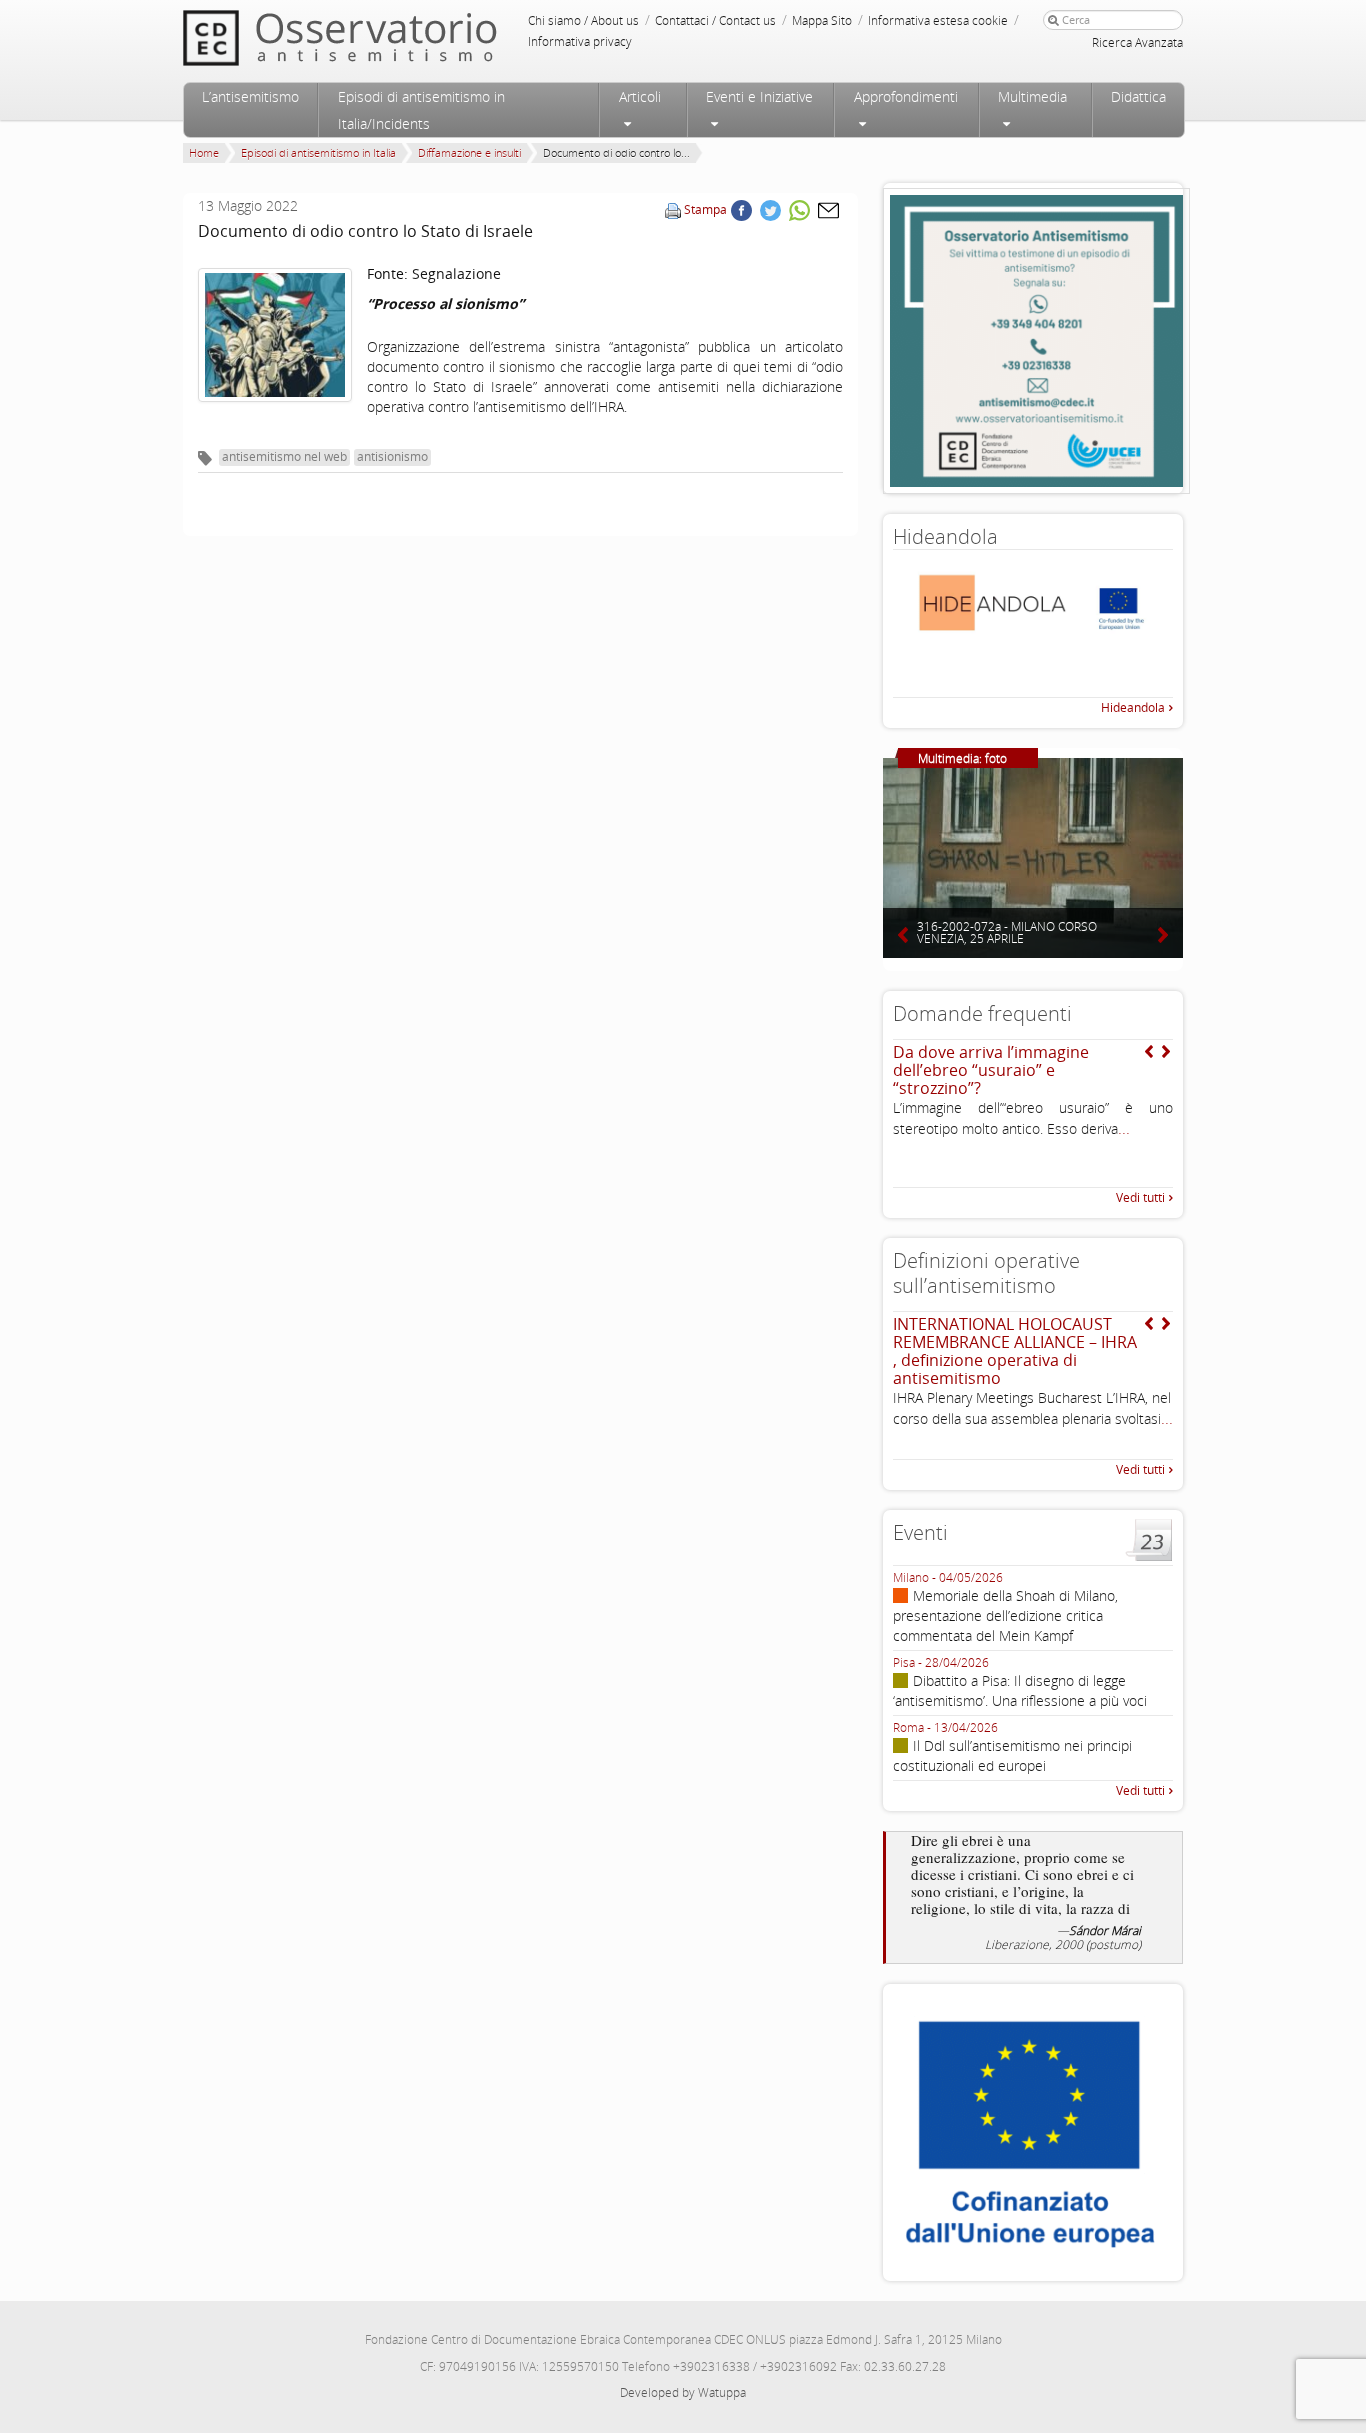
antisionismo (392, 456)
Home (204, 152)
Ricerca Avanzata (1137, 42)
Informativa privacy (580, 41)
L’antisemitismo (250, 96)
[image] (275, 335)
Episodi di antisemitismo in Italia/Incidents (421, 110)
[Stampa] (673, 209)
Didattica (1138, 96)
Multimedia (1032, 96)
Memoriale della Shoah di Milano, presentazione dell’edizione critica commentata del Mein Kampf (1005, 1615)
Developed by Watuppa (683, 2392)
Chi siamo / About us (583, 20)
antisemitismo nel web (284, 456)
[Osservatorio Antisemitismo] (381, 37)
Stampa (705, 209)
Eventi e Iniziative (759, 96)
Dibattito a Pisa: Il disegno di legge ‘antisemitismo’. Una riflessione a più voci (1020, 1690)
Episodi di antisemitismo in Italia (318, 152)
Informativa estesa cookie (938, 20)
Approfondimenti (906, 96)
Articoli (640, 96)
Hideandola (1133, 707)
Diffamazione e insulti (469, 152)
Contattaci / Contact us (715, 20)
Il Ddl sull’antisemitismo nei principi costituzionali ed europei (1012, 1755)
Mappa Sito (822, 20)
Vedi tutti (1140, 1197)
